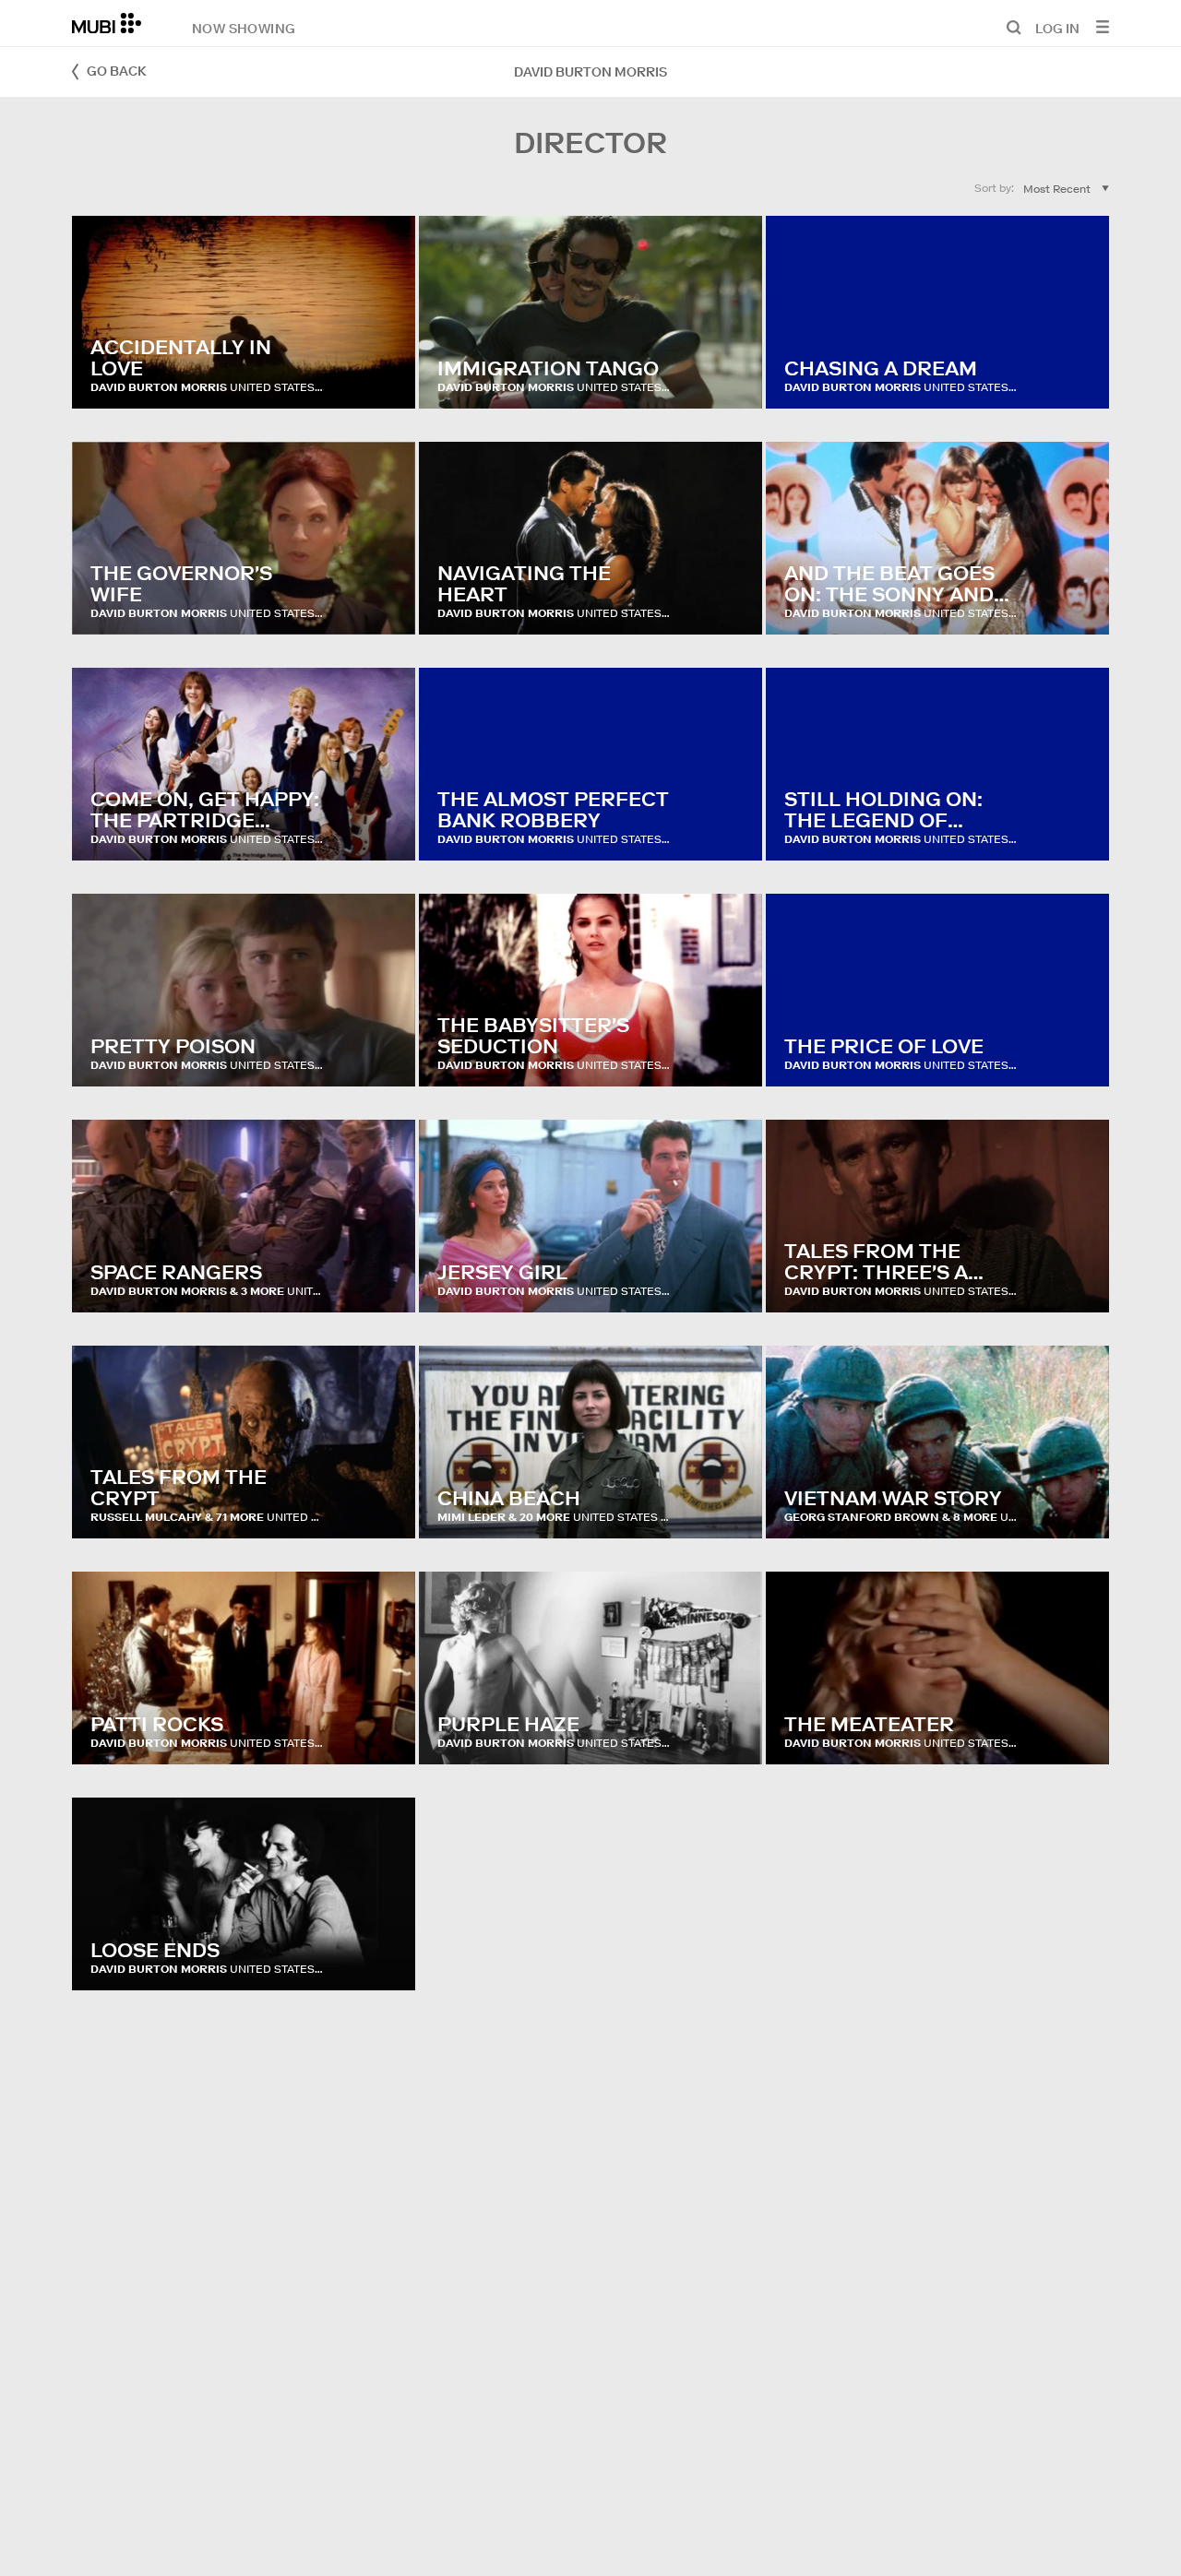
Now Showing (244, 28)
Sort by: (994, 188)
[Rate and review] (384, 376)
